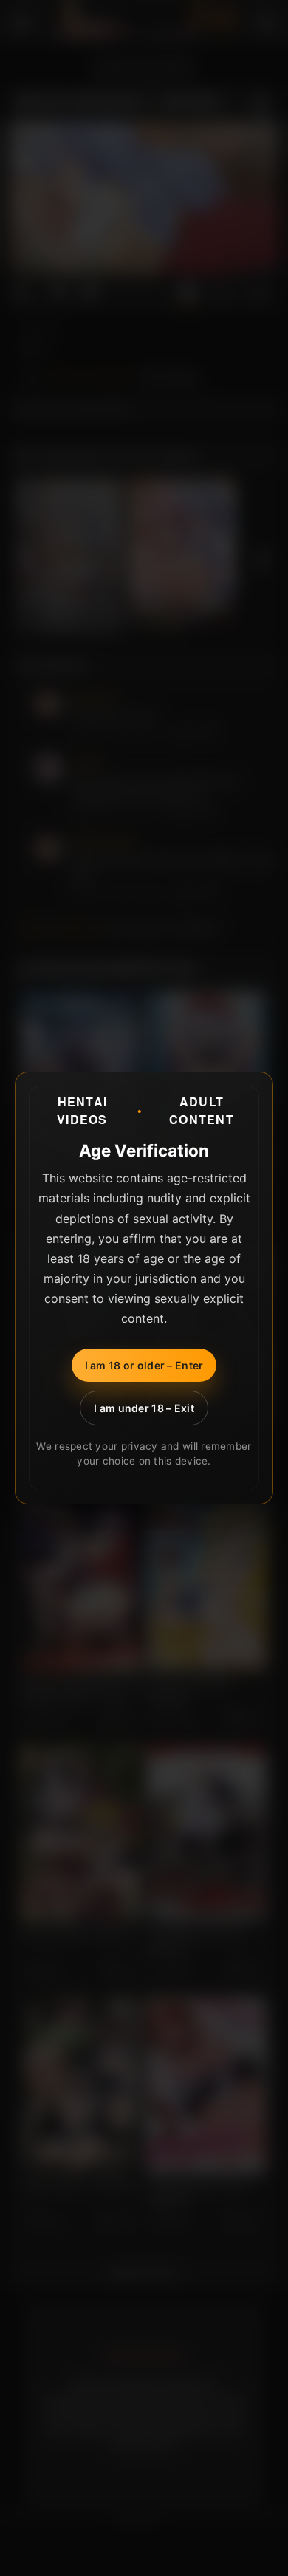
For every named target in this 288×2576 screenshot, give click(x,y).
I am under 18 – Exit (144, 1408)
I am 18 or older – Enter (144, 1365)
